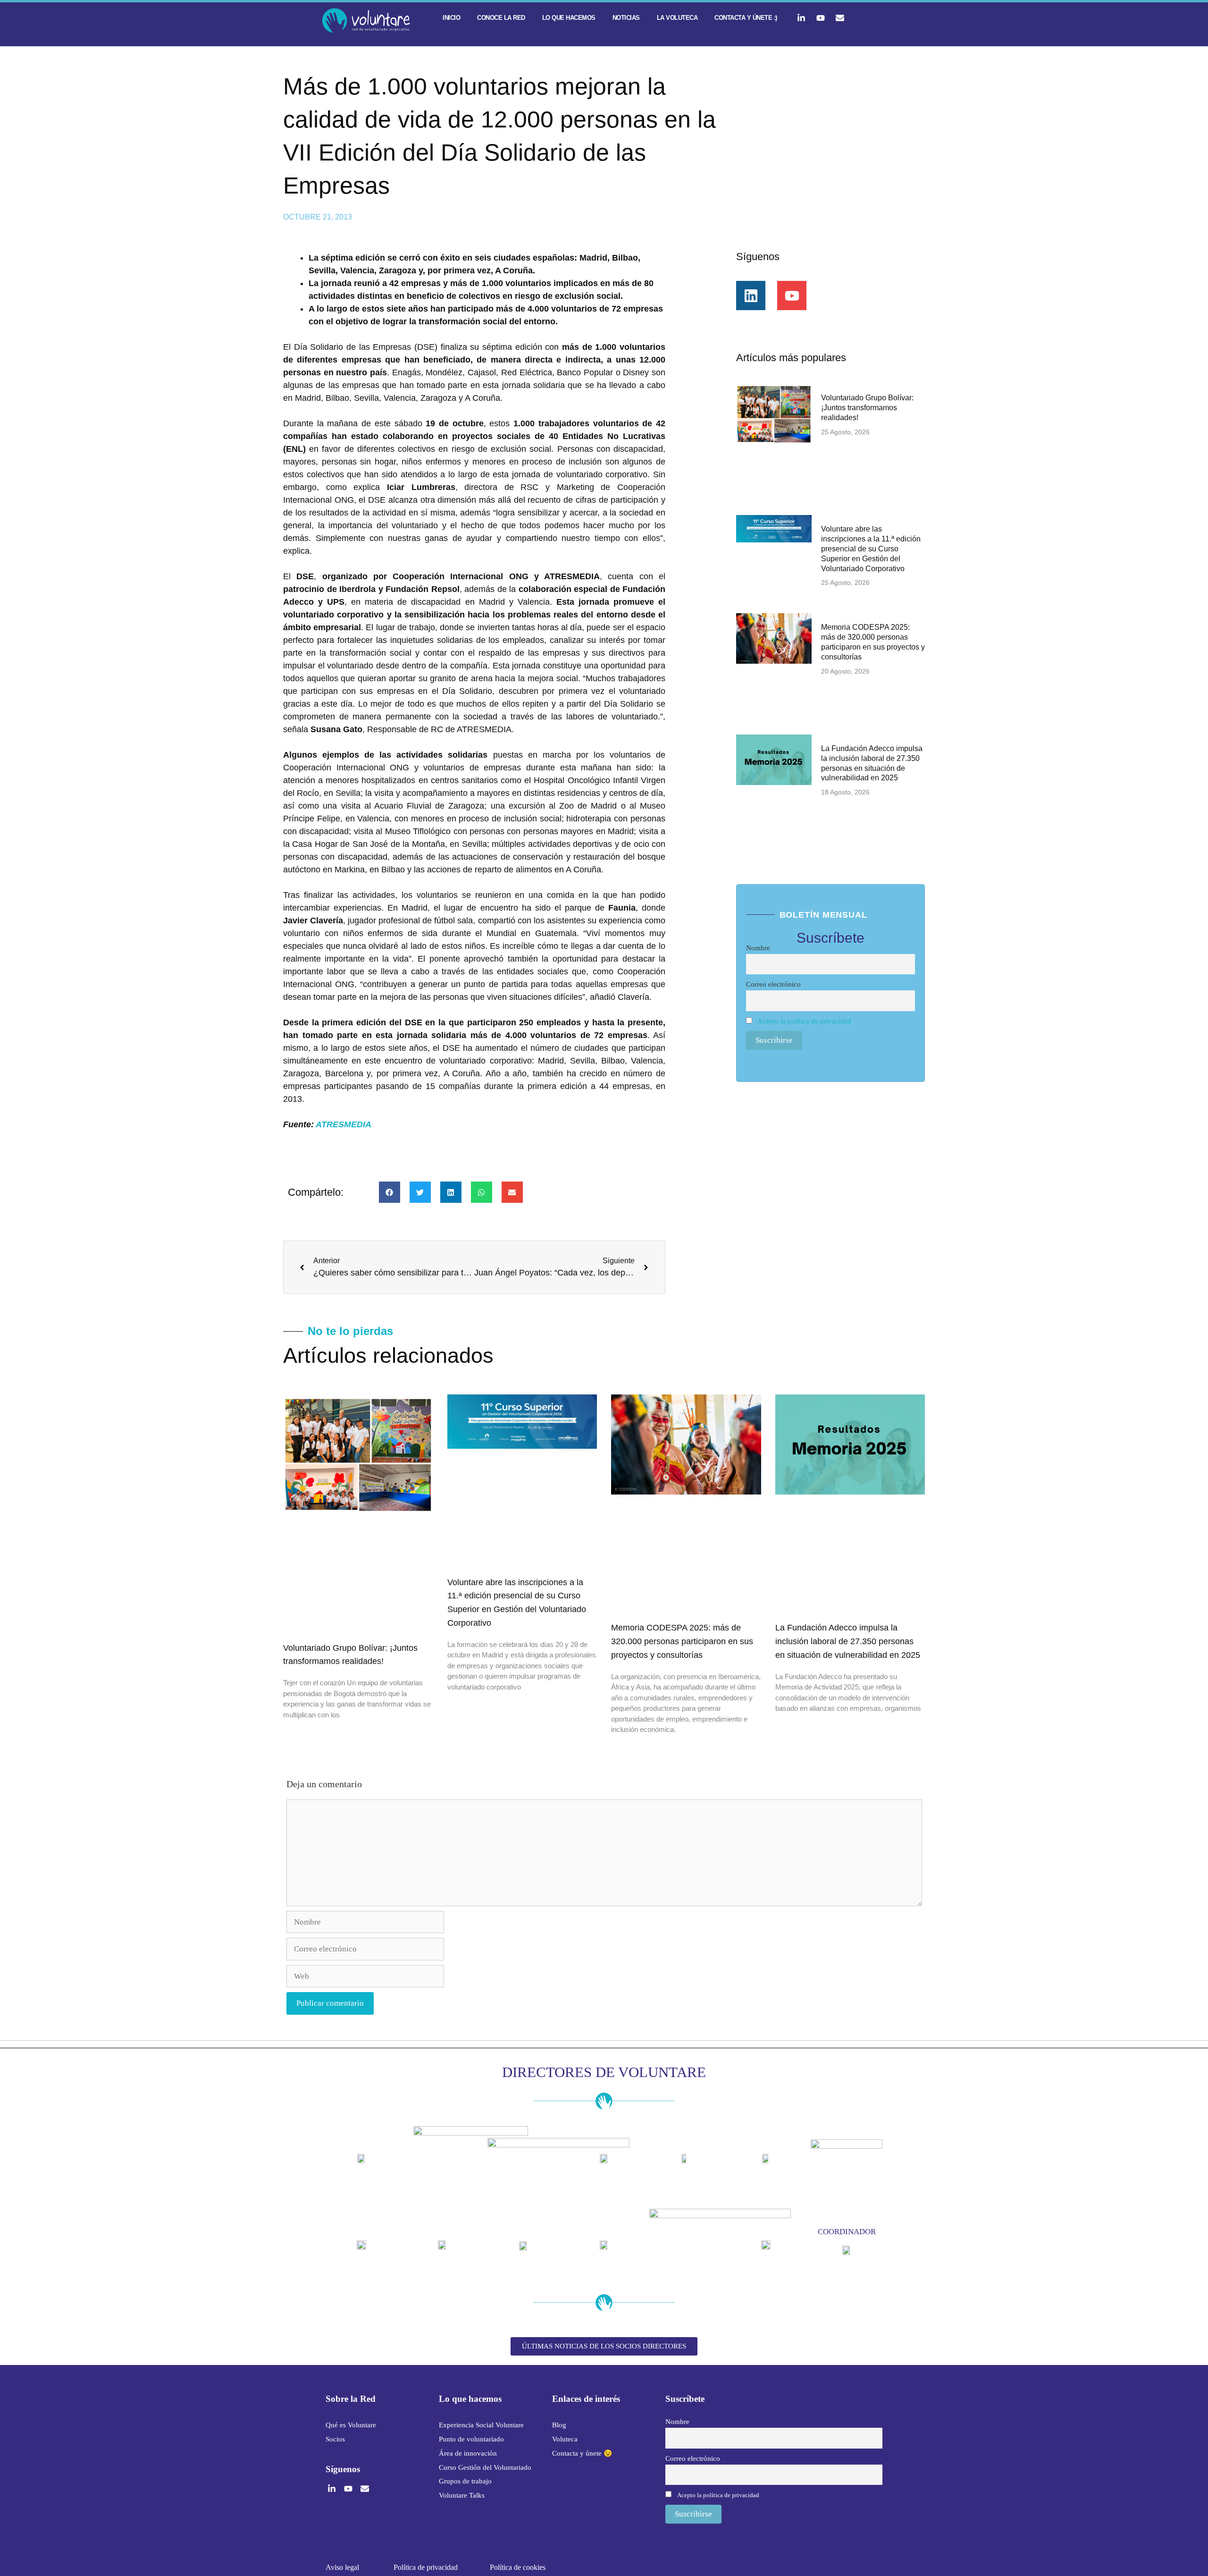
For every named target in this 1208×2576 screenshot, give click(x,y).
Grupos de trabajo (465, 2481)
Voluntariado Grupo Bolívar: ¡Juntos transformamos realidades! (867, 408)
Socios (335, 2439)
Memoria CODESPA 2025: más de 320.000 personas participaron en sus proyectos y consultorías (682, 1641)
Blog (559, 2425)
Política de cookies (518, 2567)
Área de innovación (468, 2453)
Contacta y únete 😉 (582, 2453)
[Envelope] (840, 18)
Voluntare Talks (462, 2495)
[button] (390, 1192)
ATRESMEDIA (344, 1124)
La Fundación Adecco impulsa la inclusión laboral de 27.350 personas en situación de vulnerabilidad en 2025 (848, 1641)
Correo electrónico (773, 984)
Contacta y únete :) (746, 18)
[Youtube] (821, 18)
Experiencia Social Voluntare (481, 2425)
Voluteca (565, 2439)
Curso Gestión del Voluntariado (485, 2467)
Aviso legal (342, 2567)
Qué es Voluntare (351, 2425)
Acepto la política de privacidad (804, 1021)
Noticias (626, 18)
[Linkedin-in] (801, 18)
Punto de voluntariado (471, 2439)
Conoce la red (501, 18)
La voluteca (677, 18)
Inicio (451, 18)
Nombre (758, 948)
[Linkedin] (751, 296)
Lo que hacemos (569, 18)
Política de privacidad (426, 2567)
